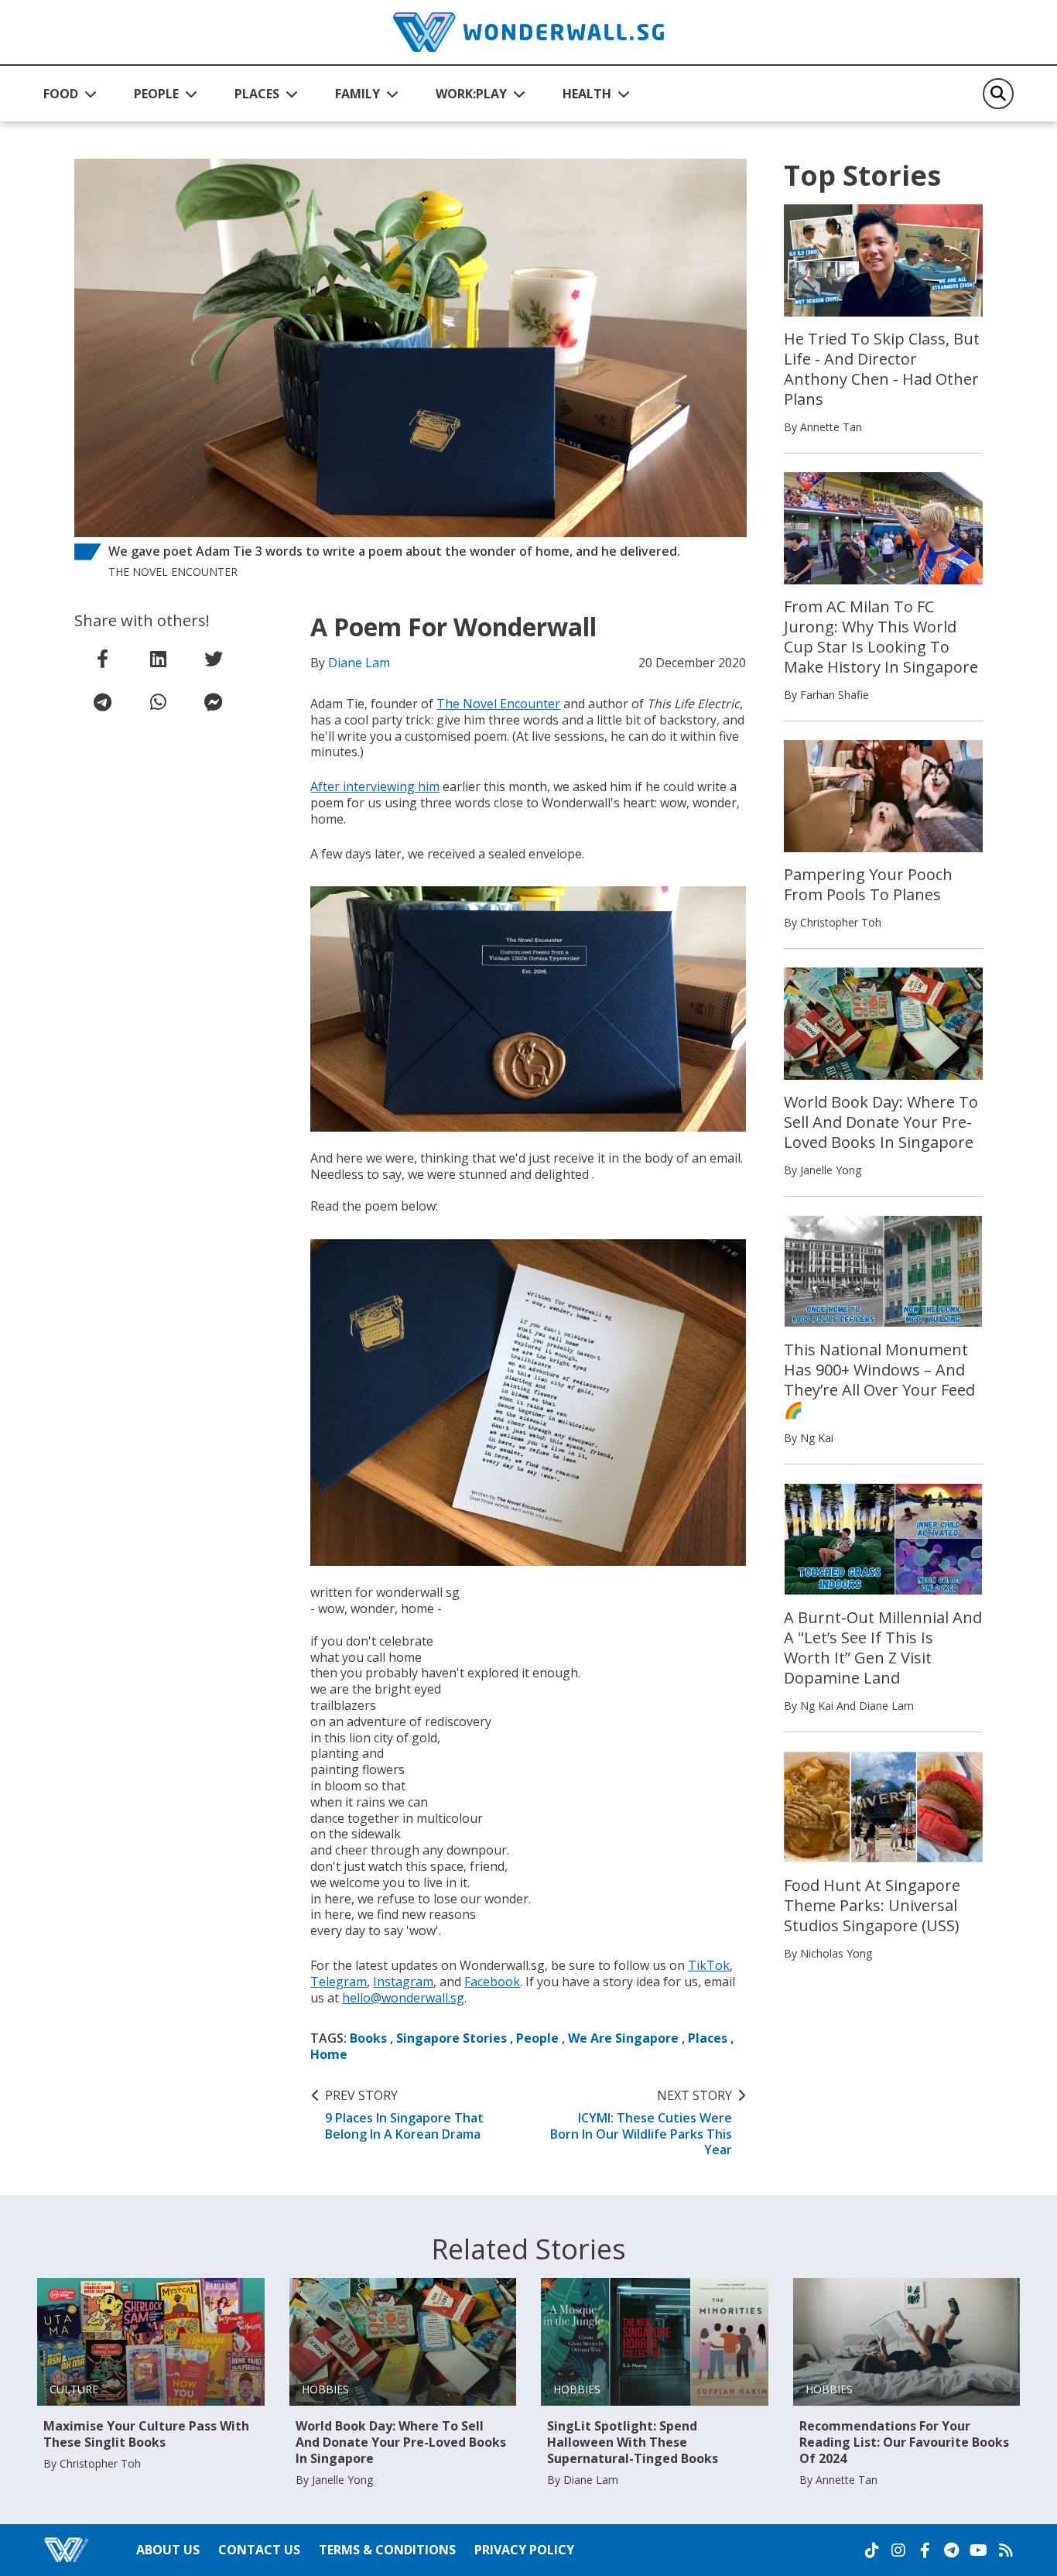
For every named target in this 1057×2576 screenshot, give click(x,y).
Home (329, 2054)
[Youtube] (978, 2550)
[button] (70, 94)
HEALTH (587, 94)
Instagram (403, 1982)
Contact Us (259, 2550)
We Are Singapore (623, 2038)
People (537, 2038)
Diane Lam (359, 663)
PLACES (257, 94)
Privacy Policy (524, 2550)
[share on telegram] (102, 702)
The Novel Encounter (498, 704)
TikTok (709, 1965)
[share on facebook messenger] (214, 702)
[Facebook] (925, 2550)
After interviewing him (375, 786)
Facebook (492, 1982)
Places (708, 2038)
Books (368, 2038)
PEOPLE (156, 94)
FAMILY (357, 94)
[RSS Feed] (1006, 2550)
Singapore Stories (452, 2038)
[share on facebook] (102, 659)
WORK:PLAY (471, 94)
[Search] (998, 94)
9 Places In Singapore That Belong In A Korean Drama (404, 2115)
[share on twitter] (214, 659)
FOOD (61, 94)
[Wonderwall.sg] (528, 32)
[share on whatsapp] (158, 702)
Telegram (339, 1982)
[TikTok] (872, 2550)
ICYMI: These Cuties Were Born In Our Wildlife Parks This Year (641, 2123)
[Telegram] (951, 2550)
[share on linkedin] (158, 659)
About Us (168, 2550)
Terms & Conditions (387, 2550)
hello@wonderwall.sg (403, 1998)
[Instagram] (898, 2550)
